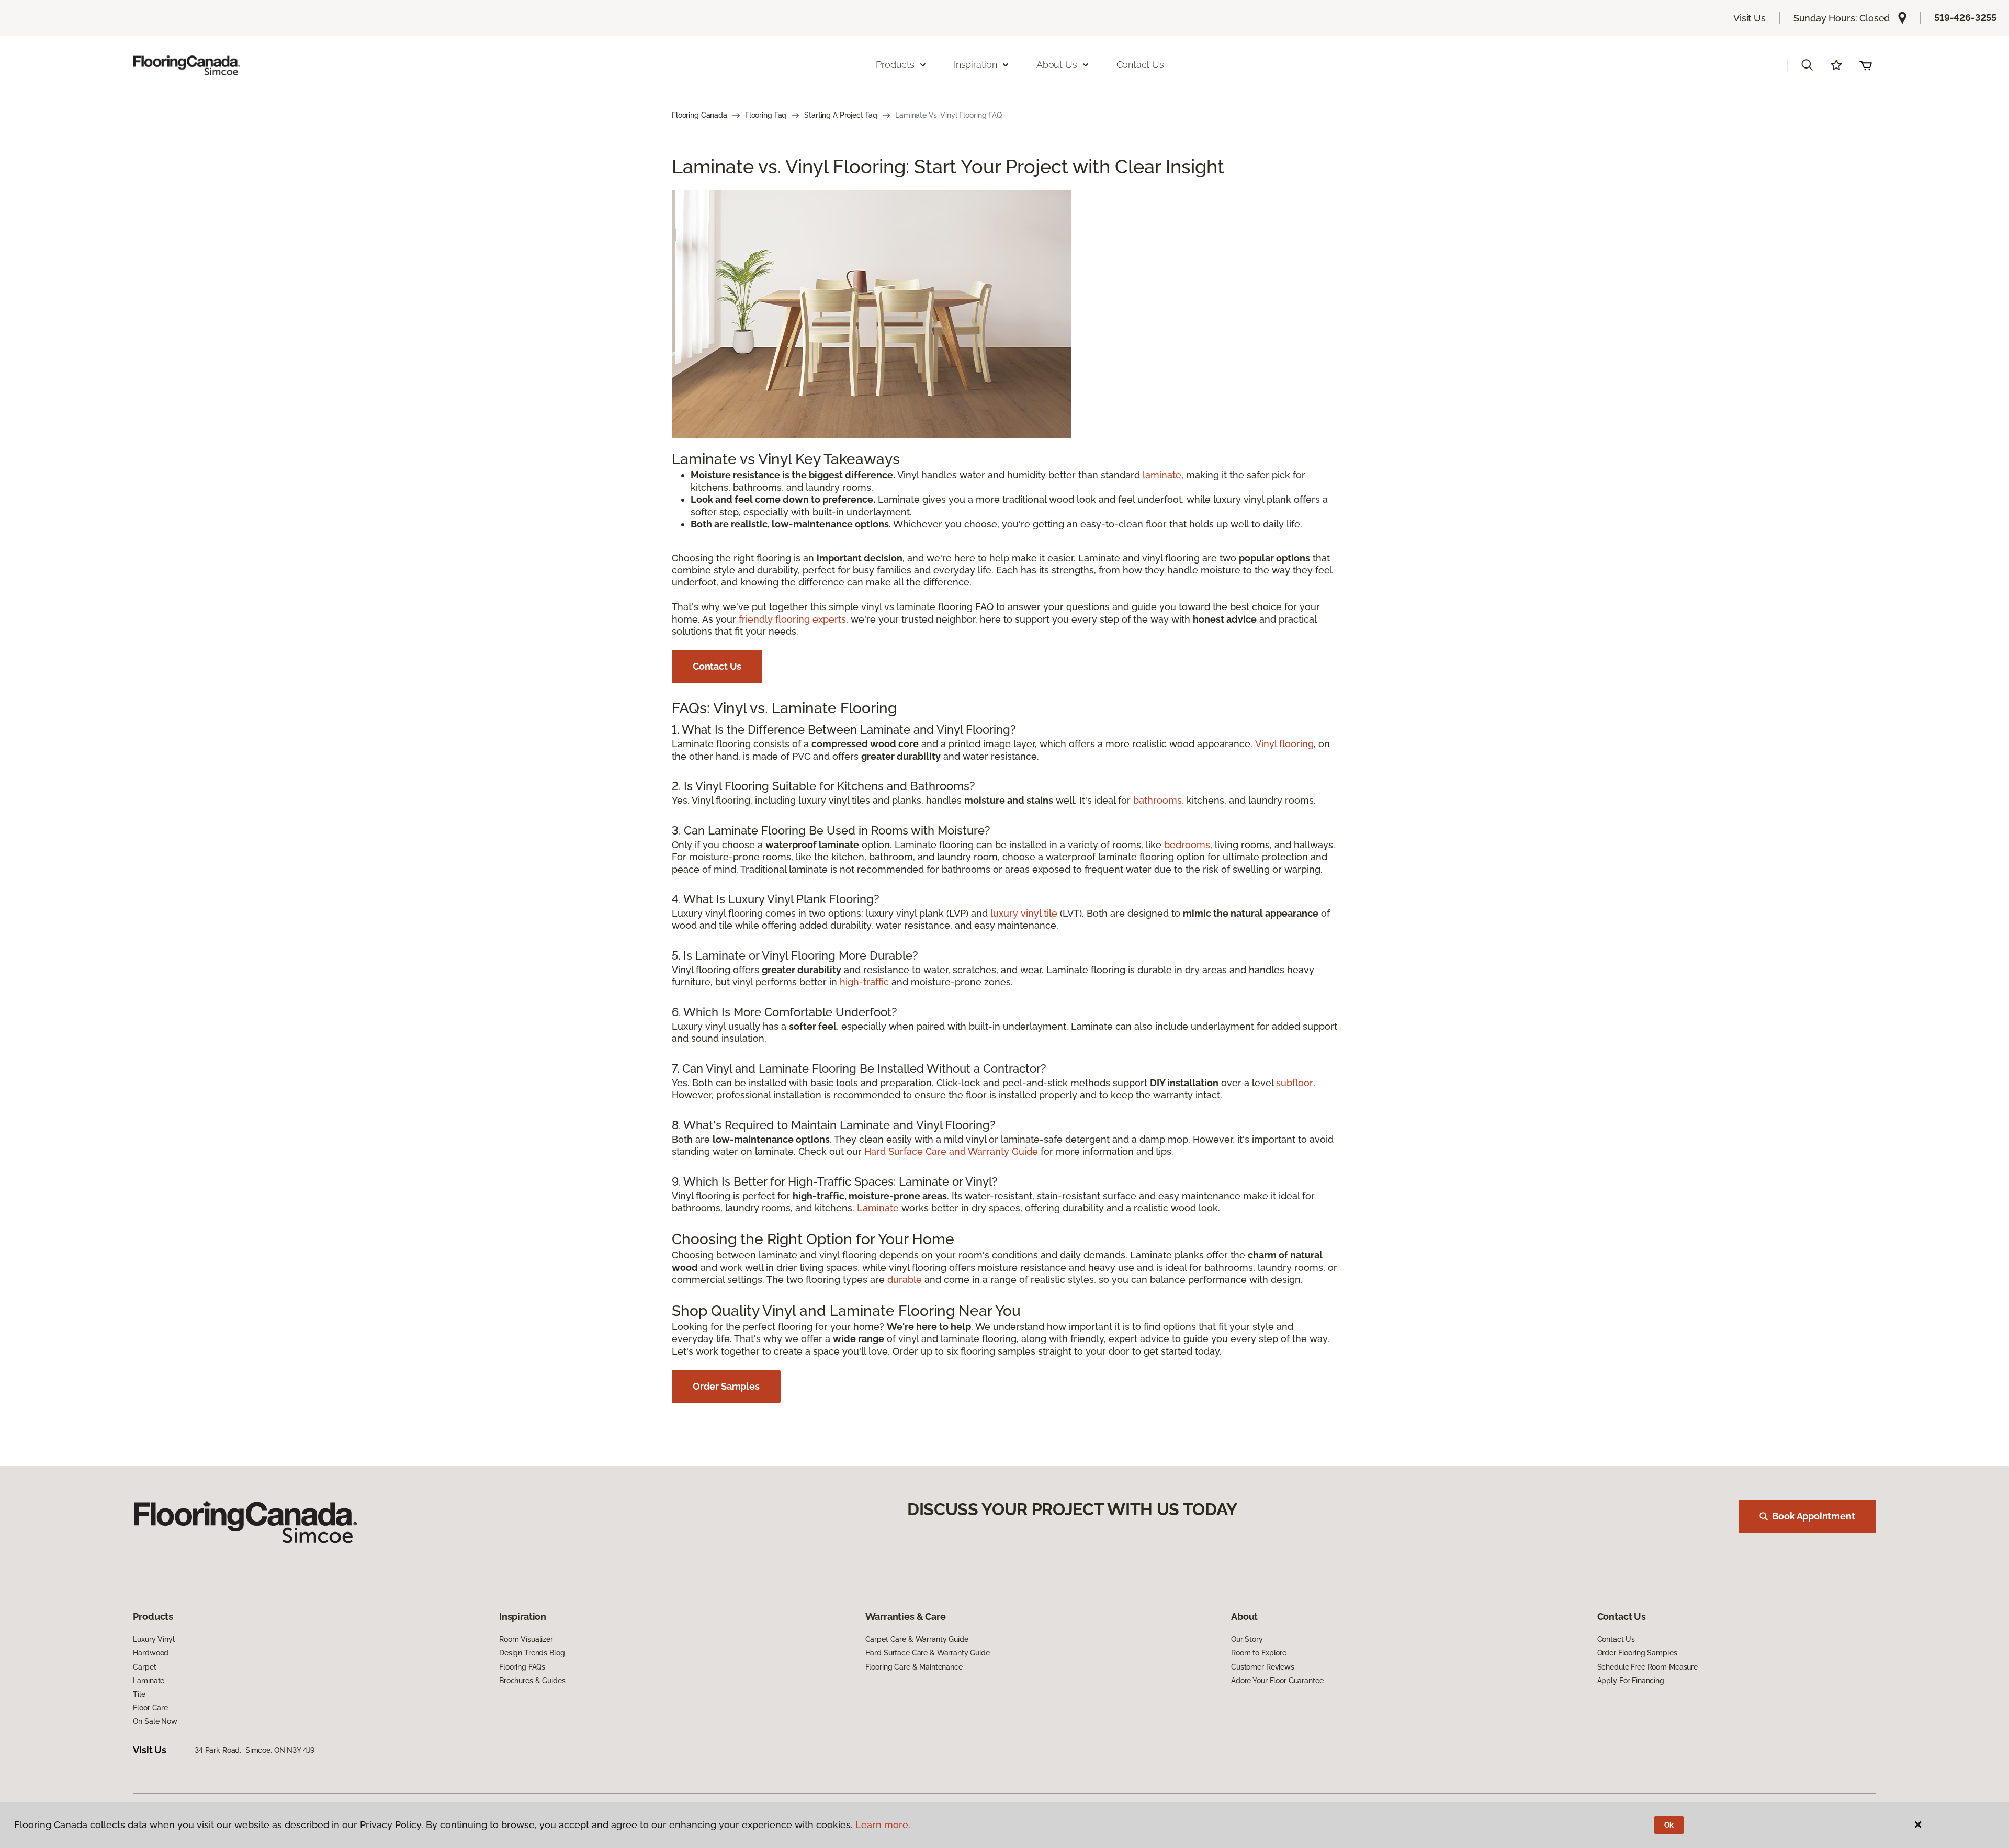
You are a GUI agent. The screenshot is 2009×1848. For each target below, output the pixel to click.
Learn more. (883, 1825)
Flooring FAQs (522, 1667)
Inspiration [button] (975, 65)
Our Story (1247, 1639)
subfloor (1295, 1083)
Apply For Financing (1631, 1681)
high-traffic (864, 982)
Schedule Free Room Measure (1647, 1667)
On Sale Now (155, 1721)
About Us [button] (1057, 65)
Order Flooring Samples (1637, 1653)
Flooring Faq (766, 115)
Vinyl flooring (1284, 744)
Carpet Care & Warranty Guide (917, 1639)
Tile (139, 1694)
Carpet (144, 1667)
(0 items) (1866, 65)
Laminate (878, 1208)
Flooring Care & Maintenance (914, 1667)
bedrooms (1187, 845)
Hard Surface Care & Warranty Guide (928, 1653)
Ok (1669, 1825)
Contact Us (1140, 65)
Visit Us (1750, 18)
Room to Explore (1259, 1653)
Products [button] (895, 65)
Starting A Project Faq (841, 115)
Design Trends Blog (532, 1653)
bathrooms (1158, 800)
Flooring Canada (699, 115)
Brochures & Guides (532, 1681)
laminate (1162, 475)
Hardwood (151, 1653)
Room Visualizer (526, 1639)
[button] (1807, 65)
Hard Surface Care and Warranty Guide (951, 1151)
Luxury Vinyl (154, 1639)
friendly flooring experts (792, 619)
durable (905, 1280)
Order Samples (726, 1386)
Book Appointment (1813, 1516)
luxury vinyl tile (1024, 913)
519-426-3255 (1965, 18)
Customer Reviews (1263, 1667)
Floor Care (150, 1708)
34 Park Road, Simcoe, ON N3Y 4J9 (255, 1750)
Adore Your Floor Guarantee (1277, 1681)
